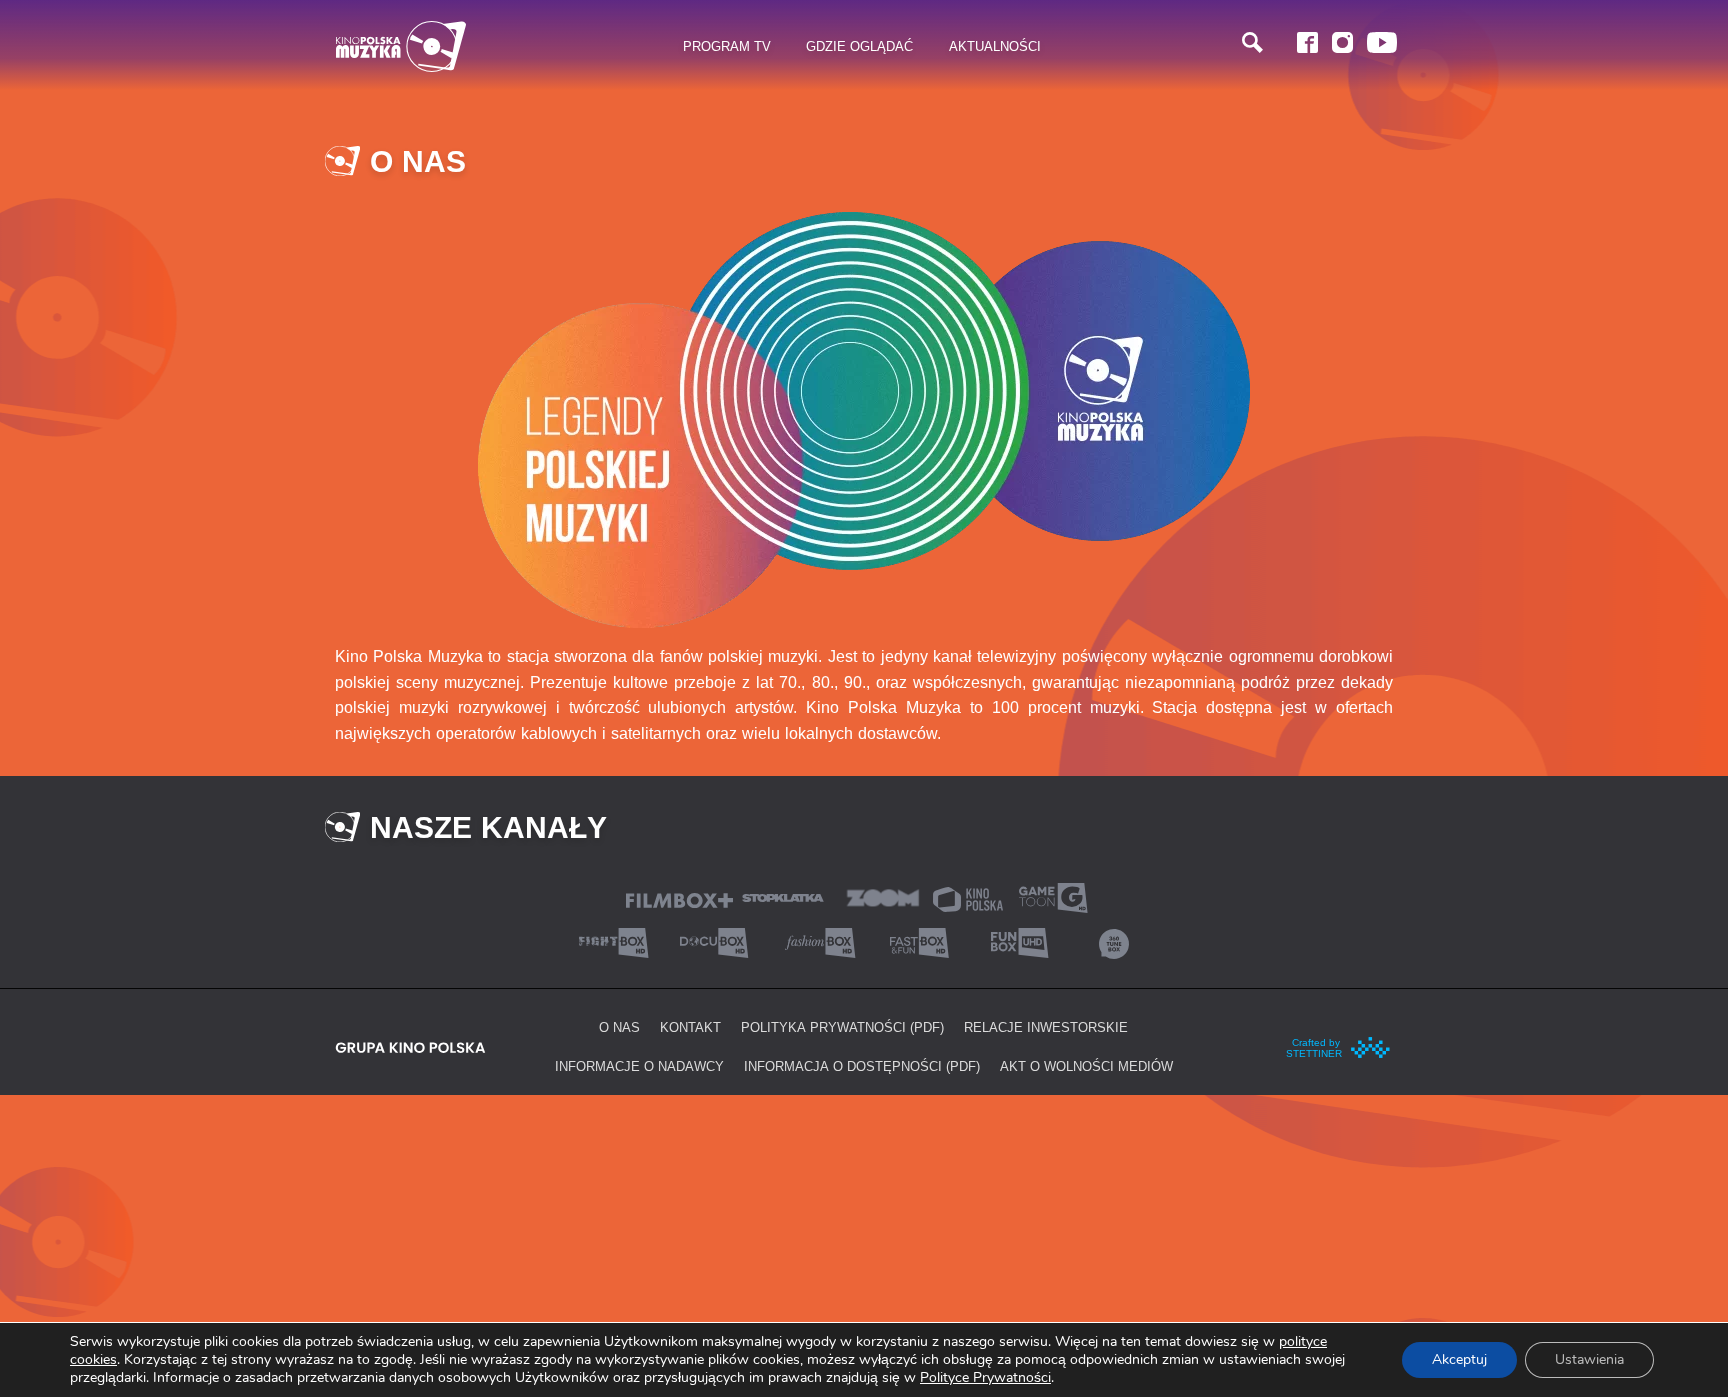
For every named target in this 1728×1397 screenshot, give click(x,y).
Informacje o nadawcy (639, 1066)
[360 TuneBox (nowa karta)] (1114, 941)
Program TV (727, 46)
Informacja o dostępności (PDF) (862, 1066)
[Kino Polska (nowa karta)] (968, 897)
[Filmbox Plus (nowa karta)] (679, 898)
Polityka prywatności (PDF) (842, 1027)
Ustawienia (1589, 1359)
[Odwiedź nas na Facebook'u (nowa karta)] (1307, 42)
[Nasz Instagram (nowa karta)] (1342, 42)
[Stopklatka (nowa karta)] (783, 896)
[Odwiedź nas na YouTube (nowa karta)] (1382, 42)
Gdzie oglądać (859, 46)
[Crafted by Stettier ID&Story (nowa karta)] (1339, 1045)
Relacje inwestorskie (1046, 1027)
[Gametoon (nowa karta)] (1053, 896)
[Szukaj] (1252, 42)
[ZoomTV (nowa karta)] (883, 896)
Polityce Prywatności (985, 1377)
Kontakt (690, 1027)
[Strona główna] (401, 46)
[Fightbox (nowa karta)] (614, 941)
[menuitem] (727, 47)
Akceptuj (1459, 1359)
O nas (619, 1027)
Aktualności (995, 46)
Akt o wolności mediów (1086, 1066)
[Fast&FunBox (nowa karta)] (914, 941)
